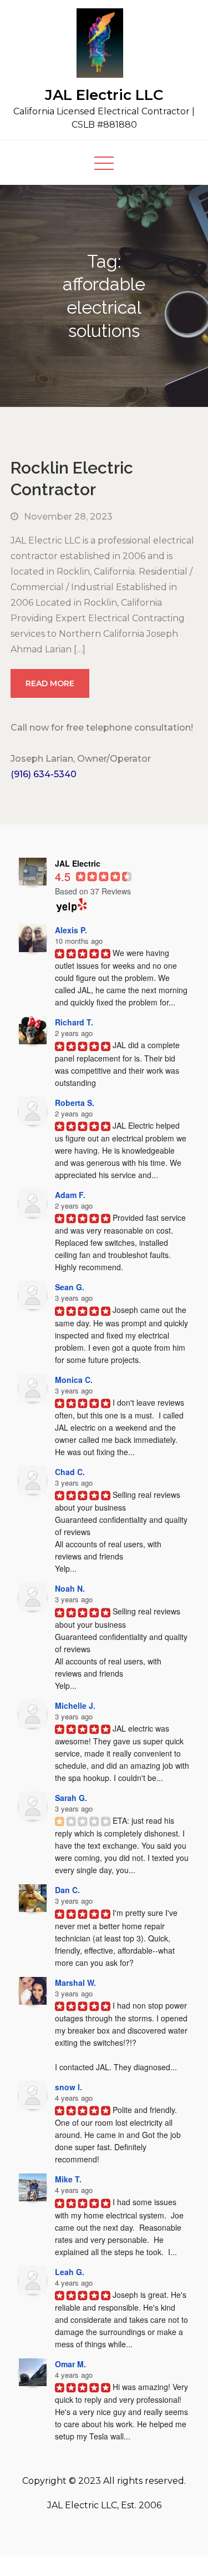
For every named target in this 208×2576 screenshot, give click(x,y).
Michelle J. (75, 1705)
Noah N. (70, 1588)
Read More (50, 683)
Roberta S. (75, 1103)
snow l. (69, 2087)
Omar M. (70, 2364)
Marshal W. (75, 1983)
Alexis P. (71, 930)
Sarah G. (71, 1798)
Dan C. (67, 1890)
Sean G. (70, 1287)
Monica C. (74, 1380)
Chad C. (70, 1472)
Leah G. (70, 2272)
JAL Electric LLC (104, 95)
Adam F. (70, 1195)
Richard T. (74, 1022)
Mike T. (68, 2179)
